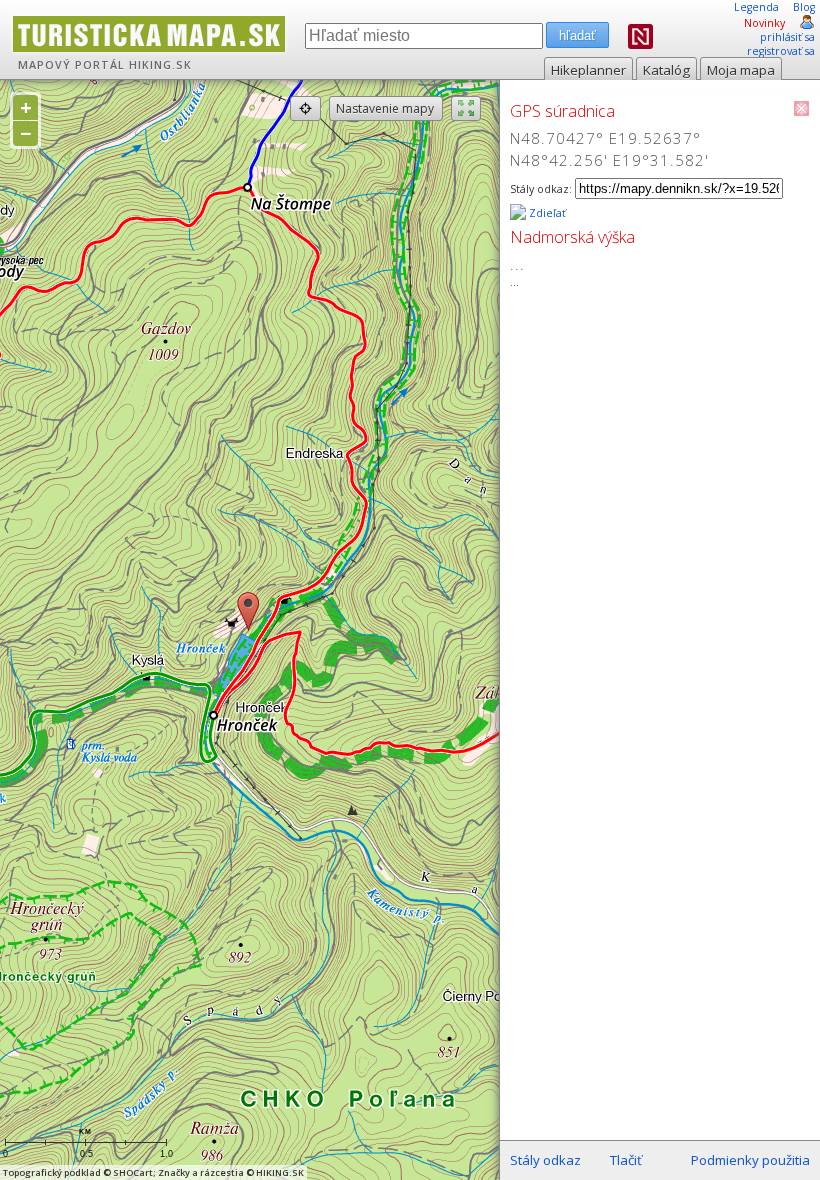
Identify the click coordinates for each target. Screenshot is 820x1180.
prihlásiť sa (787, 37)
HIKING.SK (160, 65)
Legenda (756, 7)
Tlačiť (626, 1160)
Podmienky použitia (750, 1160)
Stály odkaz (545, 1160)
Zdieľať (546, 213)
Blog (804, 7)
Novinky (764, 23)
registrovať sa (781, 51)
